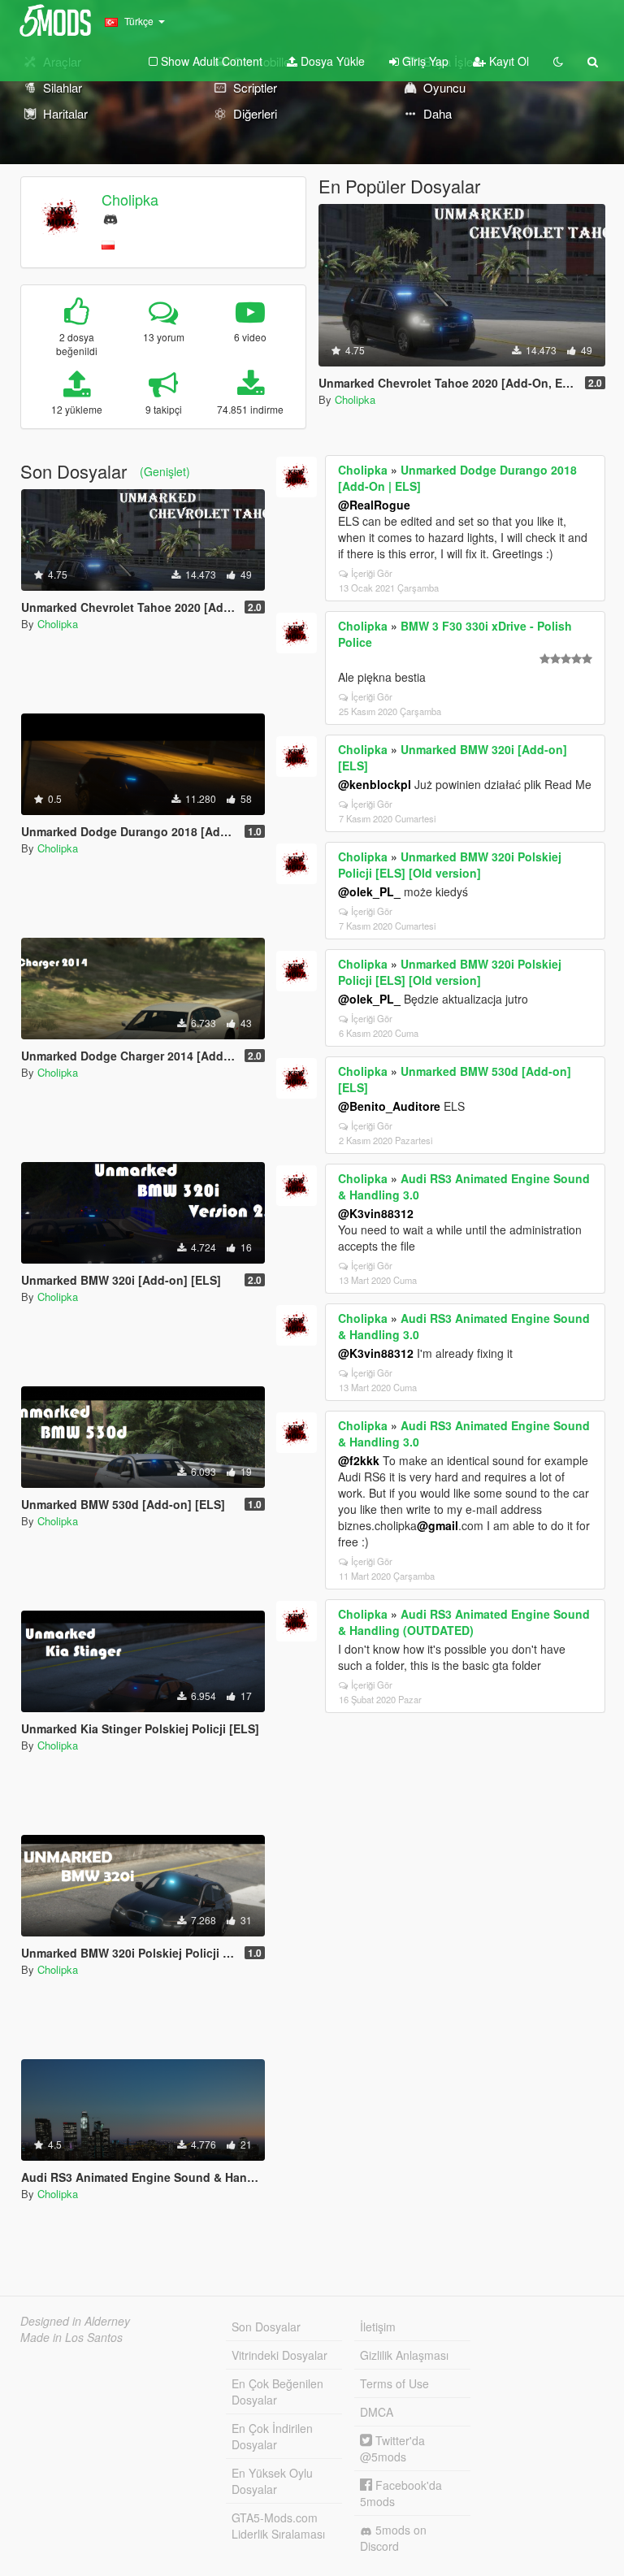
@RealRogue (374, 505)
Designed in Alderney (75, 2321)
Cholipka (130, 199)
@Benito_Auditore (389, 1106)
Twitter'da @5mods (392, 2448)
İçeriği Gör (372, 573)
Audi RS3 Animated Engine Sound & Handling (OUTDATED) (464, 1622)
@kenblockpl (375, 784)
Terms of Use (394, 2383)
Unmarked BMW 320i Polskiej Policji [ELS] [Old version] (450, 865)
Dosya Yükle (331, 61)
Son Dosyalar (266, 2327)
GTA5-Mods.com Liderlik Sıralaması (278, 2526)
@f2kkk (359, 1460)
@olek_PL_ (369, 891)
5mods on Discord (393, 2538)
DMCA (377, 2412)
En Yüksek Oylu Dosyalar (272, 2481)
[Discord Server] (110, 217)
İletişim (378, 2327)
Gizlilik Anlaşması (404, 2355)
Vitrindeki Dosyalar (279, 2355)
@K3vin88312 (376, 1213)
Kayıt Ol (507, 61)
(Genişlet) (165, 471)
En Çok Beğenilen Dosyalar (277, 2392)
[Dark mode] (558, 61)
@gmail (438, 1525)
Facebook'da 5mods (401, 2493)
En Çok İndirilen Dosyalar (272, 2436)
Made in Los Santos (71, 2337)
